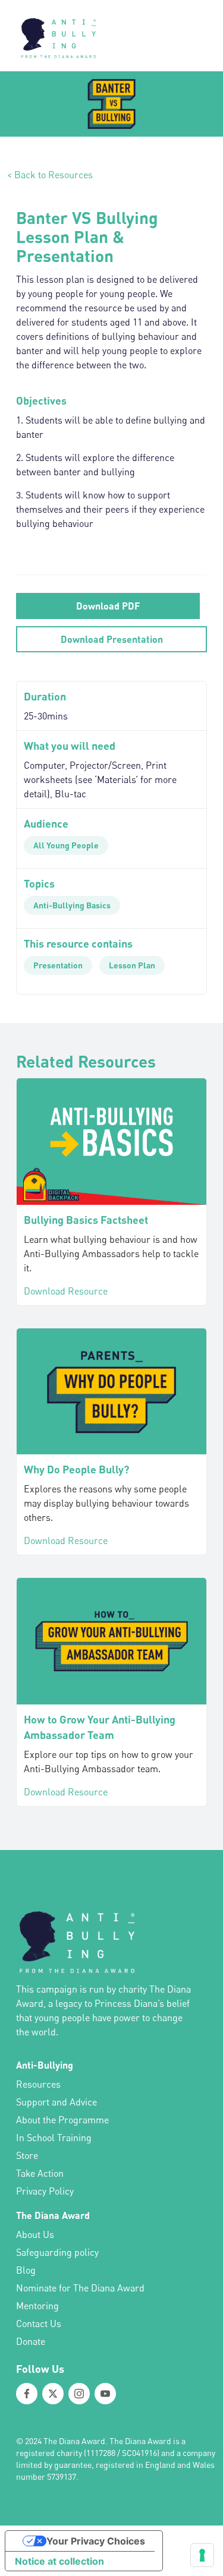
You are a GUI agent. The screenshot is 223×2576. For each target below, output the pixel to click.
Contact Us (39, 2324)
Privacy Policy (45, 2191)
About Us (35, 2234)
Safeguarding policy (57, 2252)
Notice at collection (59, 2561)
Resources (38, 2084)
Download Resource (66, 1291)
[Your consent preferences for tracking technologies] (202, 2555)
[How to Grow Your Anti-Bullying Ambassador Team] (111, 1641)
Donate (31, 2341)
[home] (55, 36)
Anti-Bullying (45, 2065)
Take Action (40, 2173)
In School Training (54, 2138)
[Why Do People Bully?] (111, 1392)
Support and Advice (56, 2102)
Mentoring (37, 2306)
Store (27, 2155)
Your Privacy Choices (96, 2541)
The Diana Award (53, 2215)
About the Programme (62, 2120)
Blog (26, 2270)
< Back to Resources (50, 175)
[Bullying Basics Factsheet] (111, 1141)
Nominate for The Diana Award (80, 2288)
